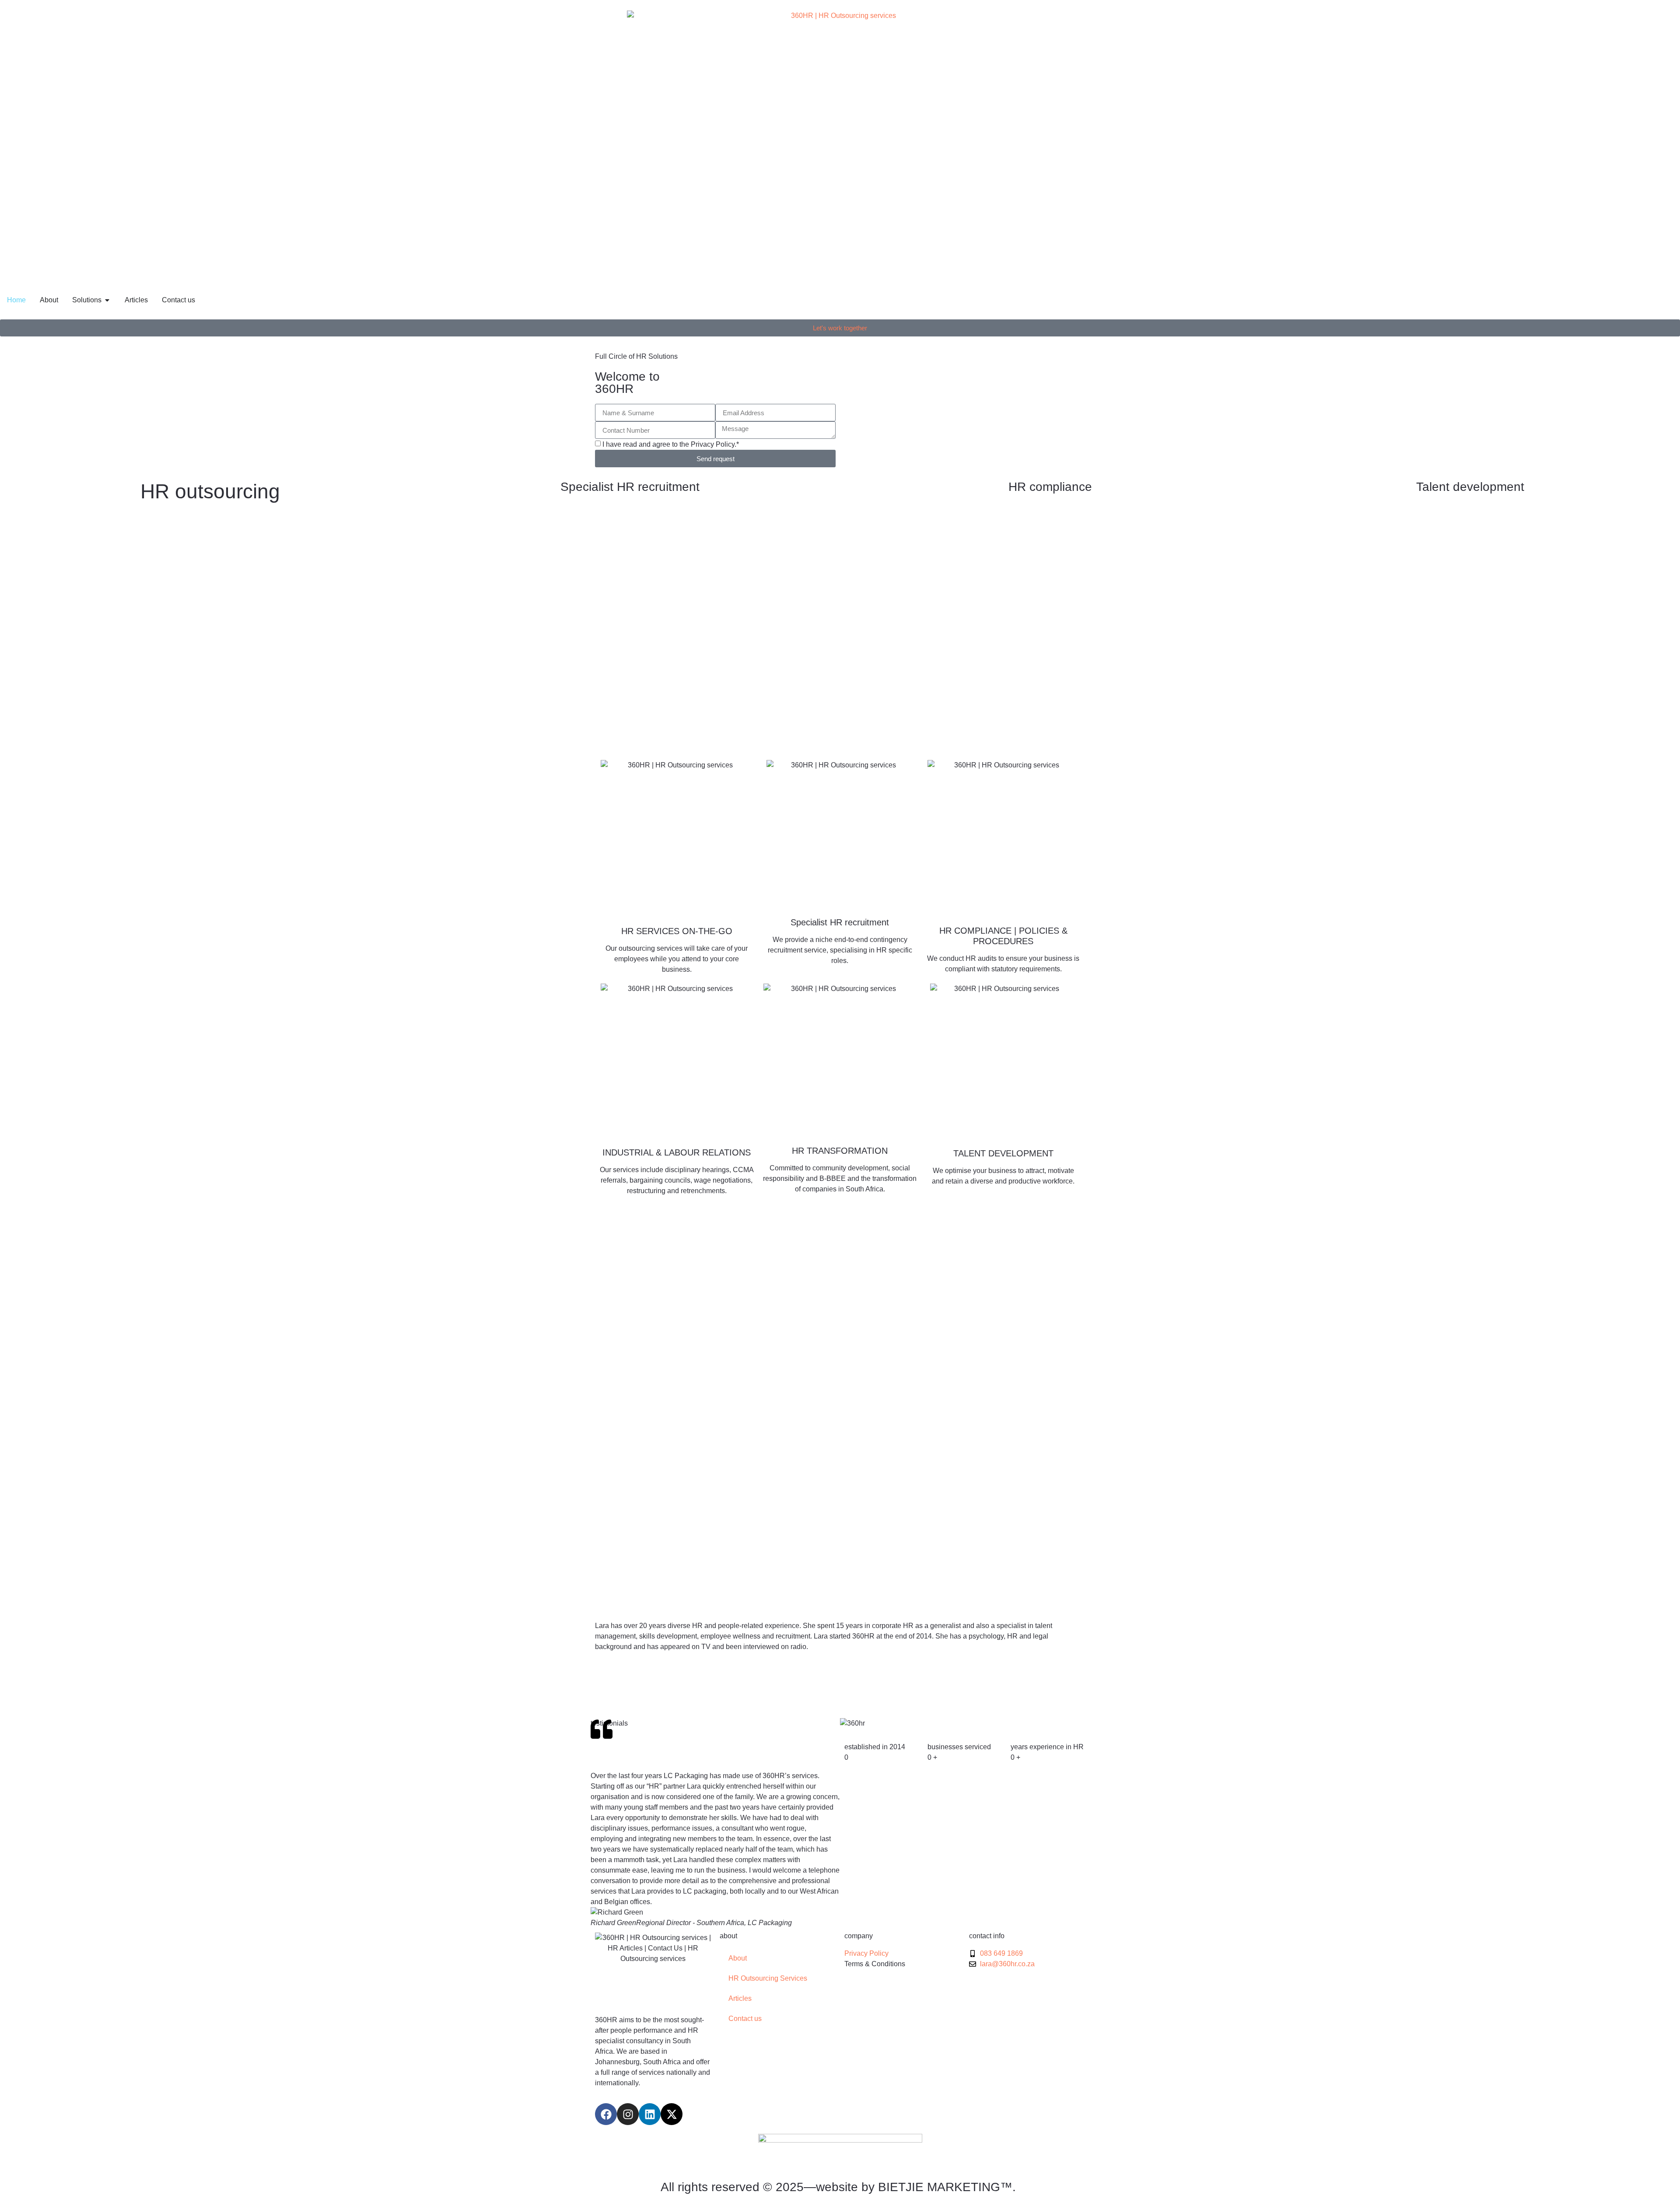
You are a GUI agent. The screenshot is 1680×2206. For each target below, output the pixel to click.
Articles (740, 1998)
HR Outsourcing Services (768, 1978)
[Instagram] (628, 2114)
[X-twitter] (672, 2114)
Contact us (745, 2019)
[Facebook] (606, 2114)
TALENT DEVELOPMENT (1003, 1153)
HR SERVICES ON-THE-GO (677, 931)
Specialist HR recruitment (840, 922)
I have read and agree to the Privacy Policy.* (671, 444)
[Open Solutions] (107, 300)
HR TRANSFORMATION (840, 1151)
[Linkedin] (650, 2114)
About (738, 1958)
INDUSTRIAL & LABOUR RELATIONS (677, 1152)
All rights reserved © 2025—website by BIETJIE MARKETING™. (840, 2187)
